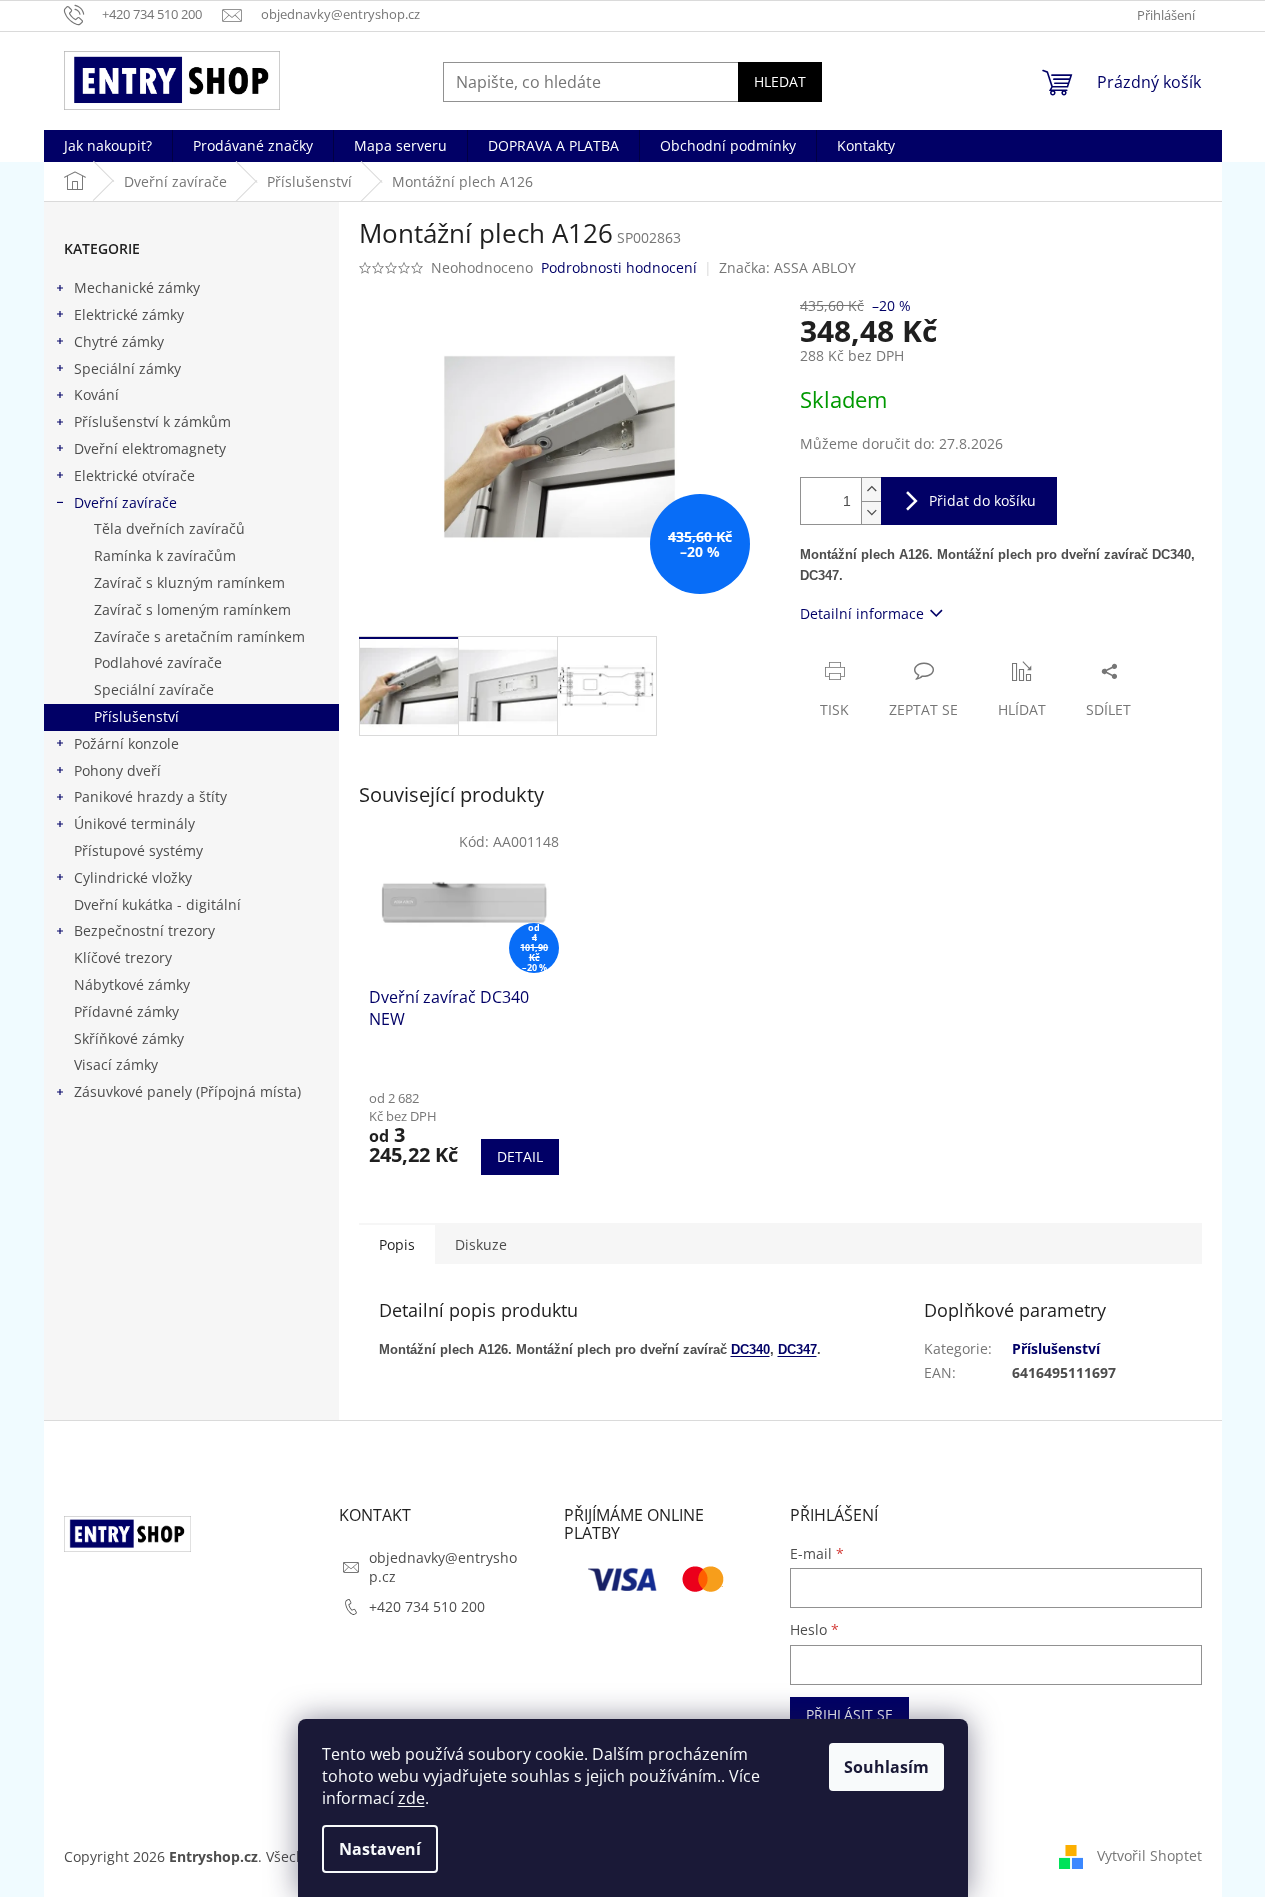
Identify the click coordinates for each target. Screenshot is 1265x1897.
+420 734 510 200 (427, 1606)
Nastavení (380, 1849)
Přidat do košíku (982, 500)
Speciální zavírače (154, 689)
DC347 (797, 1349)
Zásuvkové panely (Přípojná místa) (187, 1091)
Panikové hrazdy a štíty (150, 796)
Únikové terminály (134, 823)
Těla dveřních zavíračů (169, 528)
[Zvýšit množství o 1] (871, 489)
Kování (96, 394)
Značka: (787, 267)
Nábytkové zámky (132, 984)
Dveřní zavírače (125, 502)
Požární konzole (126, 743)
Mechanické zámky (137, 287)
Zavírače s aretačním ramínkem (199, 636)
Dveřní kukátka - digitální (157, 904)
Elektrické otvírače (134, 475)
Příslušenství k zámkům (152, 421)
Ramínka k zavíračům (165, 555)
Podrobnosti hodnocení (619, 267)
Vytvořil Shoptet (1149, 1855)
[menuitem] (108, 146)
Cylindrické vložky (133, 877)
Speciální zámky (127, 368)
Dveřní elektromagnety (150, 448)
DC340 (750, 1349)
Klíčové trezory (123, 957)
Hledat (780, 81)
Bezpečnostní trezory (144, 930)
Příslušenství (136, 716)
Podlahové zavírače (158, 662)
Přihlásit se (849, 1714)
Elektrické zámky (129, 314)
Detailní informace (862, 613)
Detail (520, 1156)
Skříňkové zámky (129, 1038)
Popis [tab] (397, 1244)
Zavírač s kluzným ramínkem (189, 582)
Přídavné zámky (126, 1011)
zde (411, 1798)
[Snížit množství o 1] (871, 512)
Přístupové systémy (138, 850)
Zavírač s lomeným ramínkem (192, 609)
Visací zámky (116, 1064)
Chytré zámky (119, 341)
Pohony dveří (117, 770)
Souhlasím (886, 1767)
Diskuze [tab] (481, 1244)
